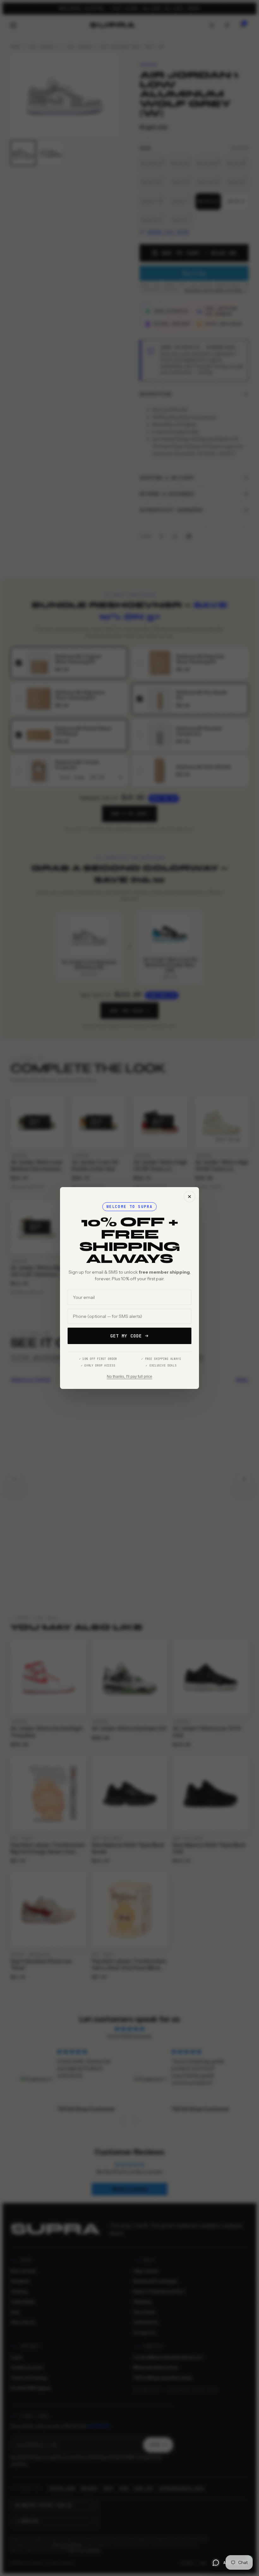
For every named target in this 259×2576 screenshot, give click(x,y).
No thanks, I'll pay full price (129, 1377)
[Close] (190, 1197)
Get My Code (126, 1336)
